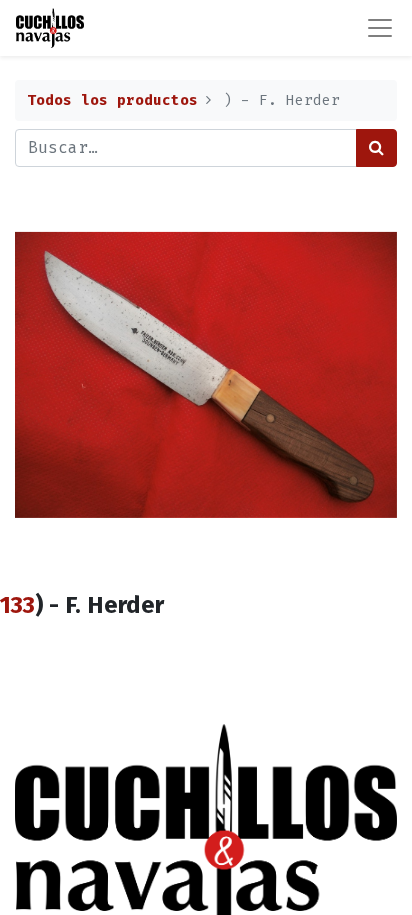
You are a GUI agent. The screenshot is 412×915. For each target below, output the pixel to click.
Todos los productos (112, 100)
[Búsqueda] (376, 148)
